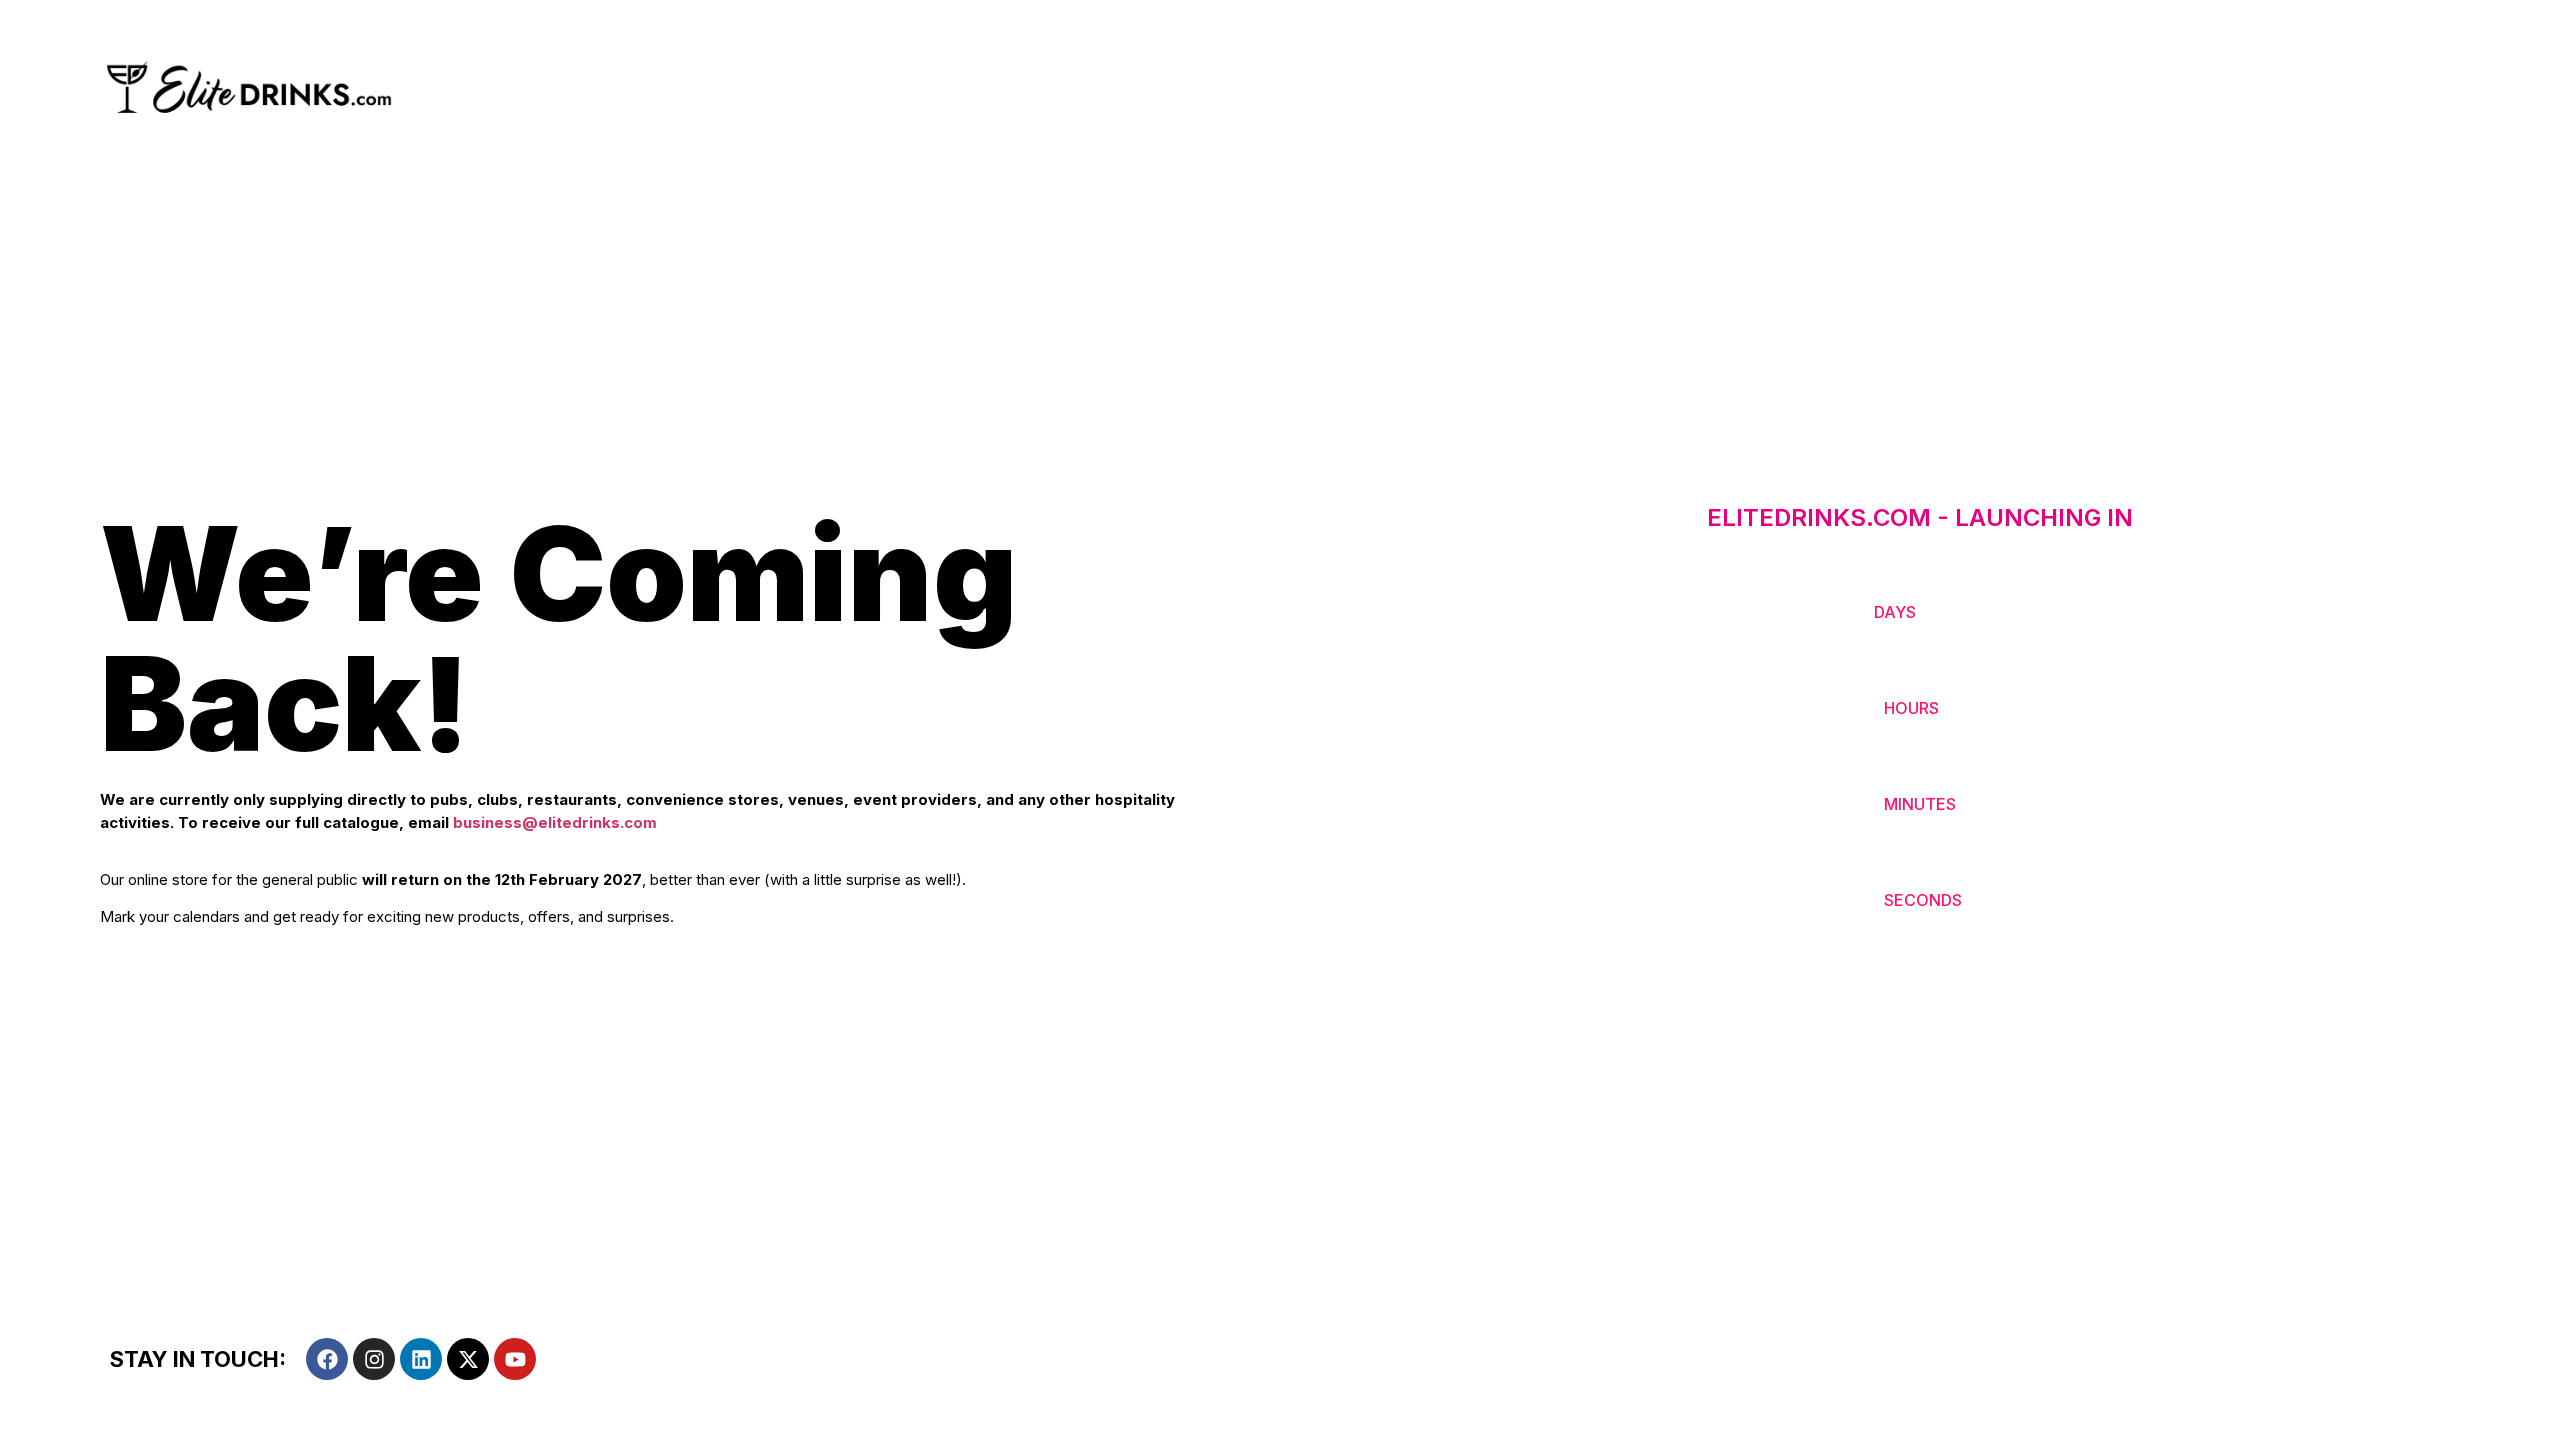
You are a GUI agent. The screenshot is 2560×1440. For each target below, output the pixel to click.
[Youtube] (515, 1359)
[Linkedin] (421, 1359)
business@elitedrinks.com (555, 822)
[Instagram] (374, 1359)
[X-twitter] (468, 1359)
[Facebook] (327, 1359)
